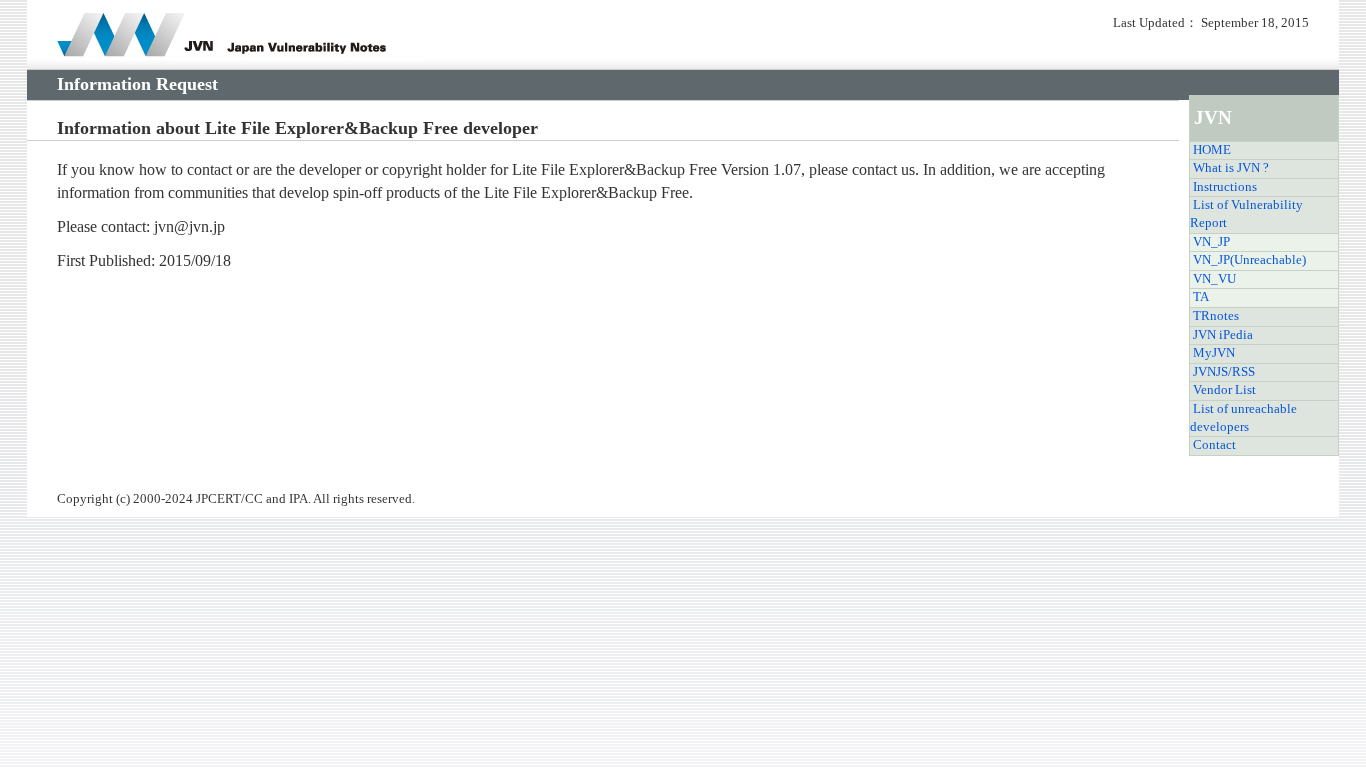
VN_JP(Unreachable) (1249, 260)
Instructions (1225, 187)
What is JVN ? (1231, 168)
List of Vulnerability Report (1246, 214)
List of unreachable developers (1243, 418)
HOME (1212, 150)
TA (1201, 297)
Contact (1214, 445)
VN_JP (1211, 242)
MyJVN (1214, 353)
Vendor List (1224, 390)
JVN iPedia (1223, 335)
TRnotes (1216, 316)
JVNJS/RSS (1224, 372)
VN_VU (1214, 279)
